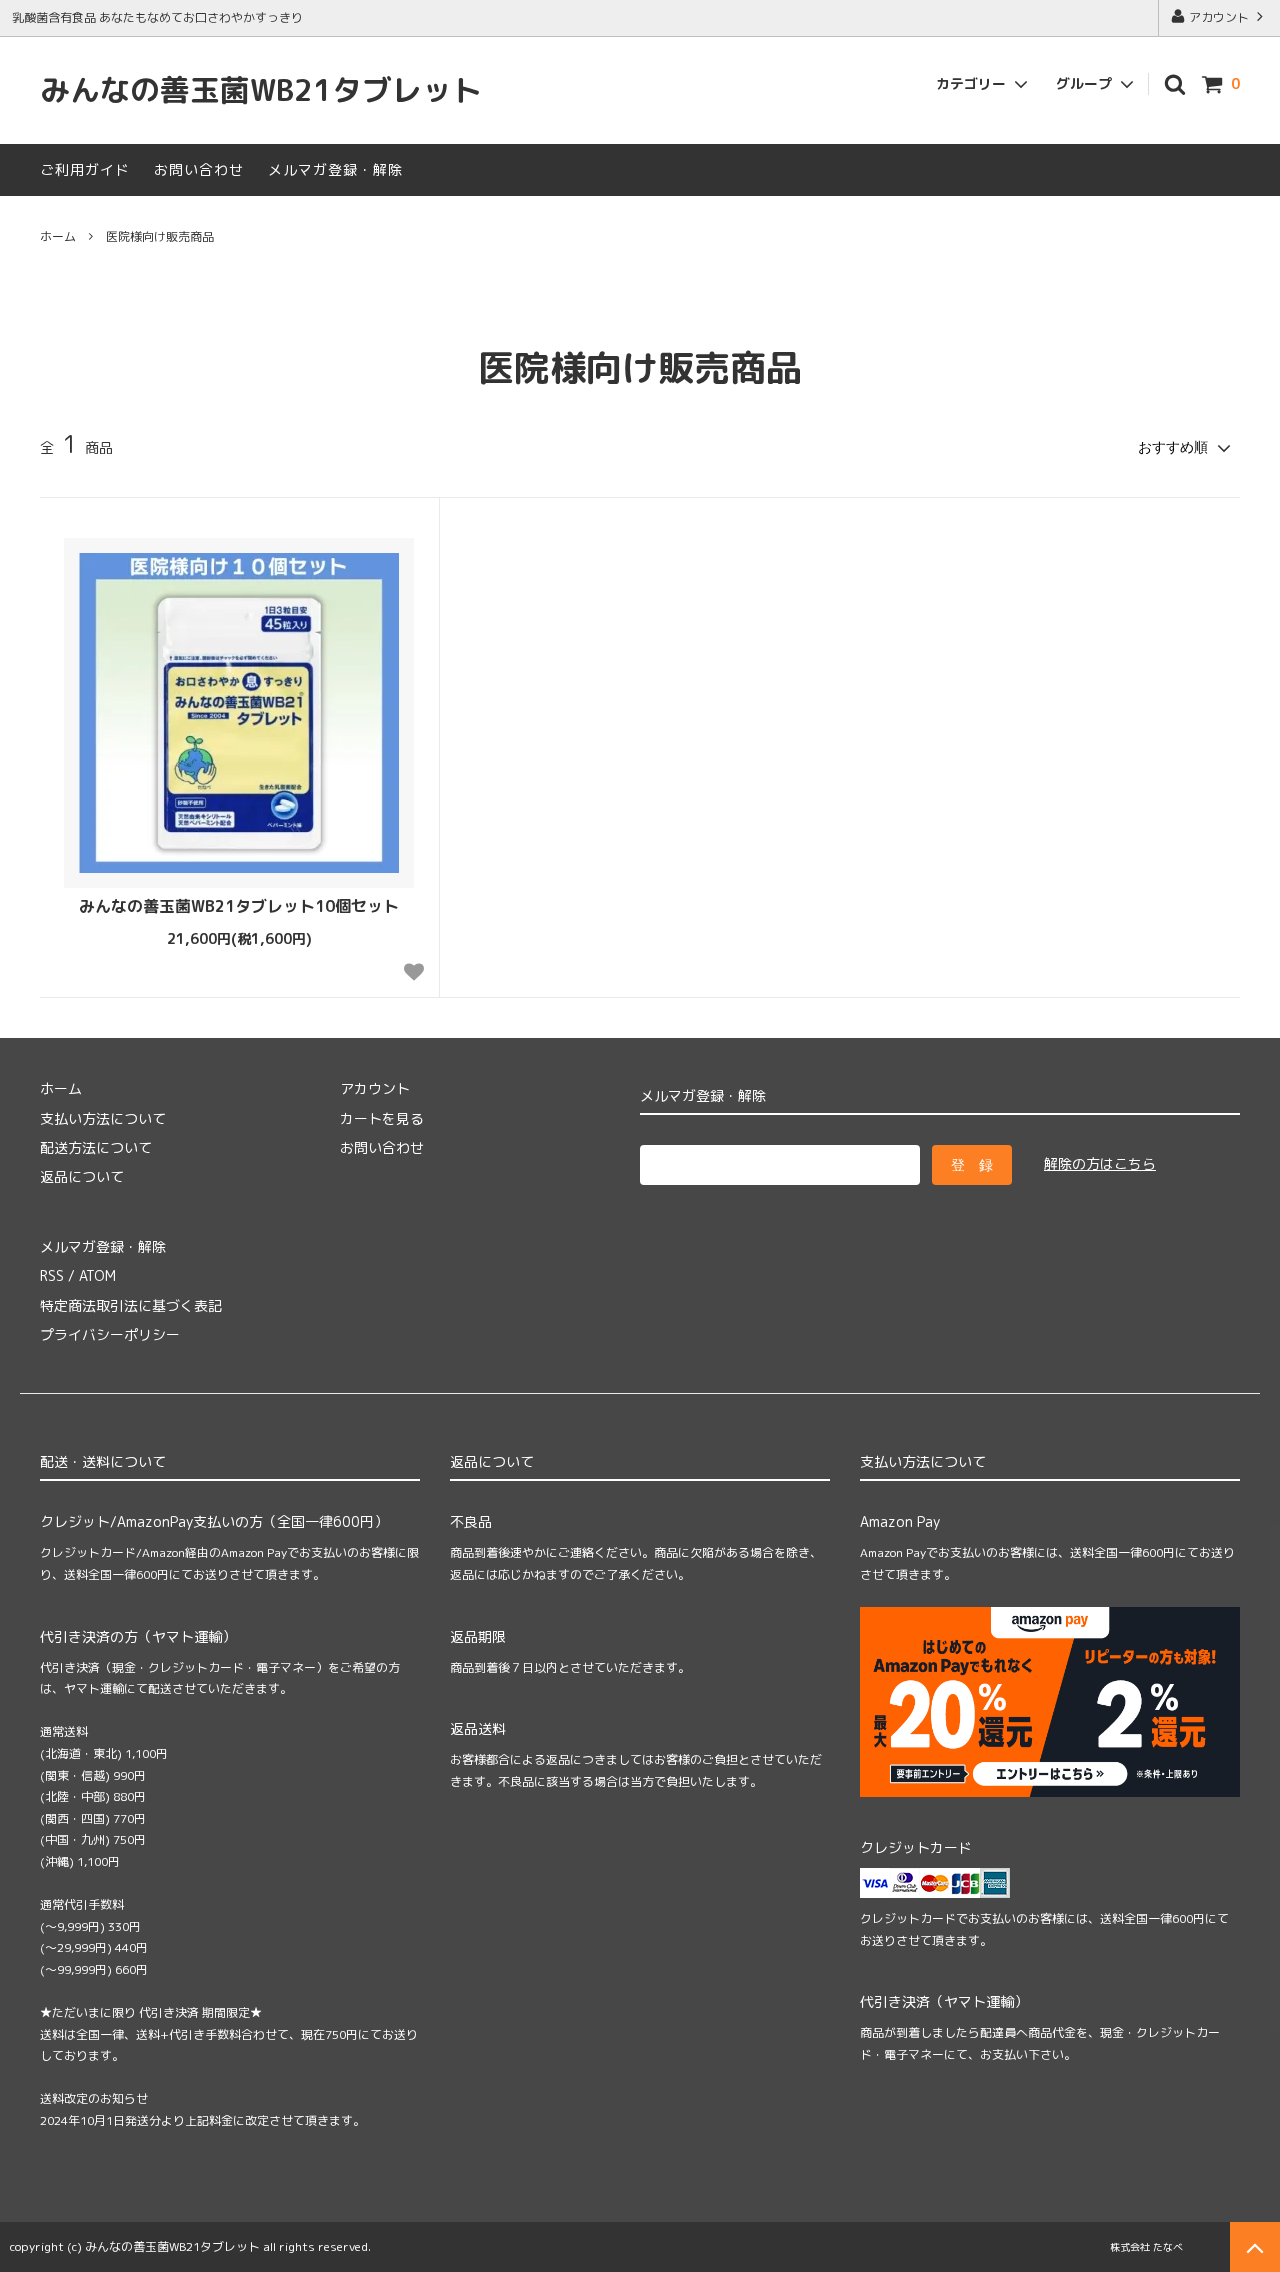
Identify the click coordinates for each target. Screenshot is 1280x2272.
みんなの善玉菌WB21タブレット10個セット (239, 906)
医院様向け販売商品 (160, 236)
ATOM (97, 1275)
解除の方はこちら (1100, 1163)
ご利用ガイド (85, 169)
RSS (52, 1275)
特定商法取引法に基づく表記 (131, 1305)
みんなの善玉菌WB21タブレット (261, 90)
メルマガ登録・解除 (335, 169)
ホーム (58, 236)
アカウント (1219, 17)
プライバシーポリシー (110, 1334)
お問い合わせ (199, 169)
